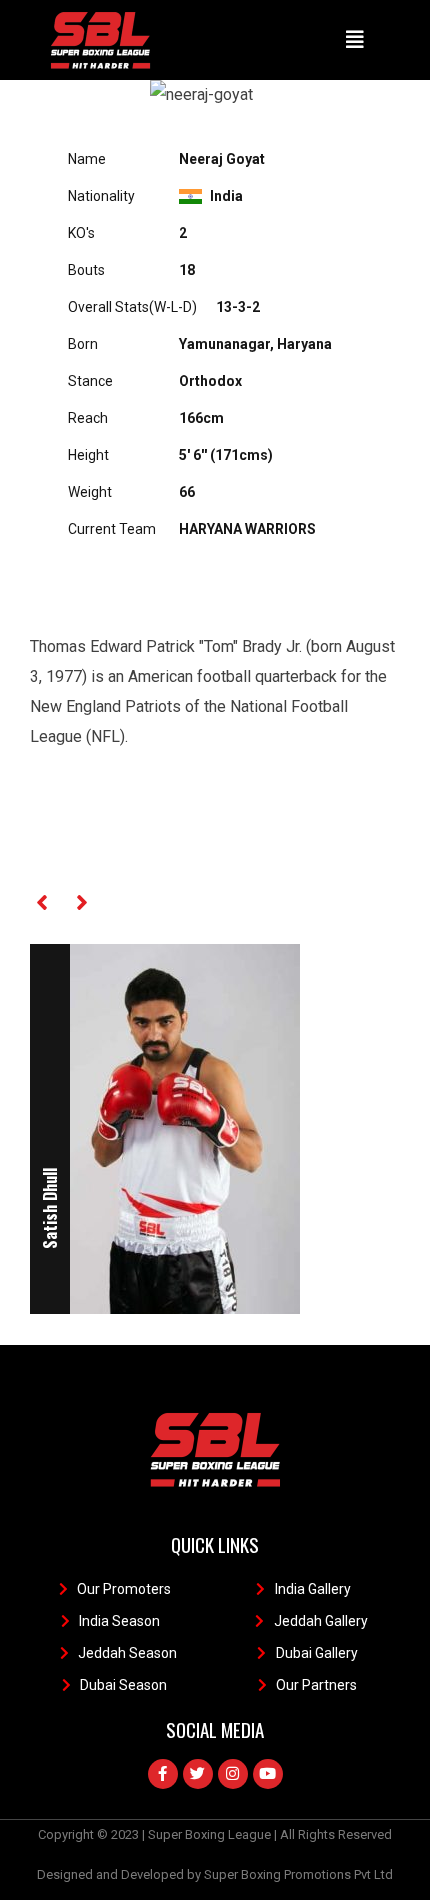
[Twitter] (198, 1774)
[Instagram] (233, 1774)
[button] (355, 40)
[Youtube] (268, 1774)
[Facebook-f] (163, 1774)
